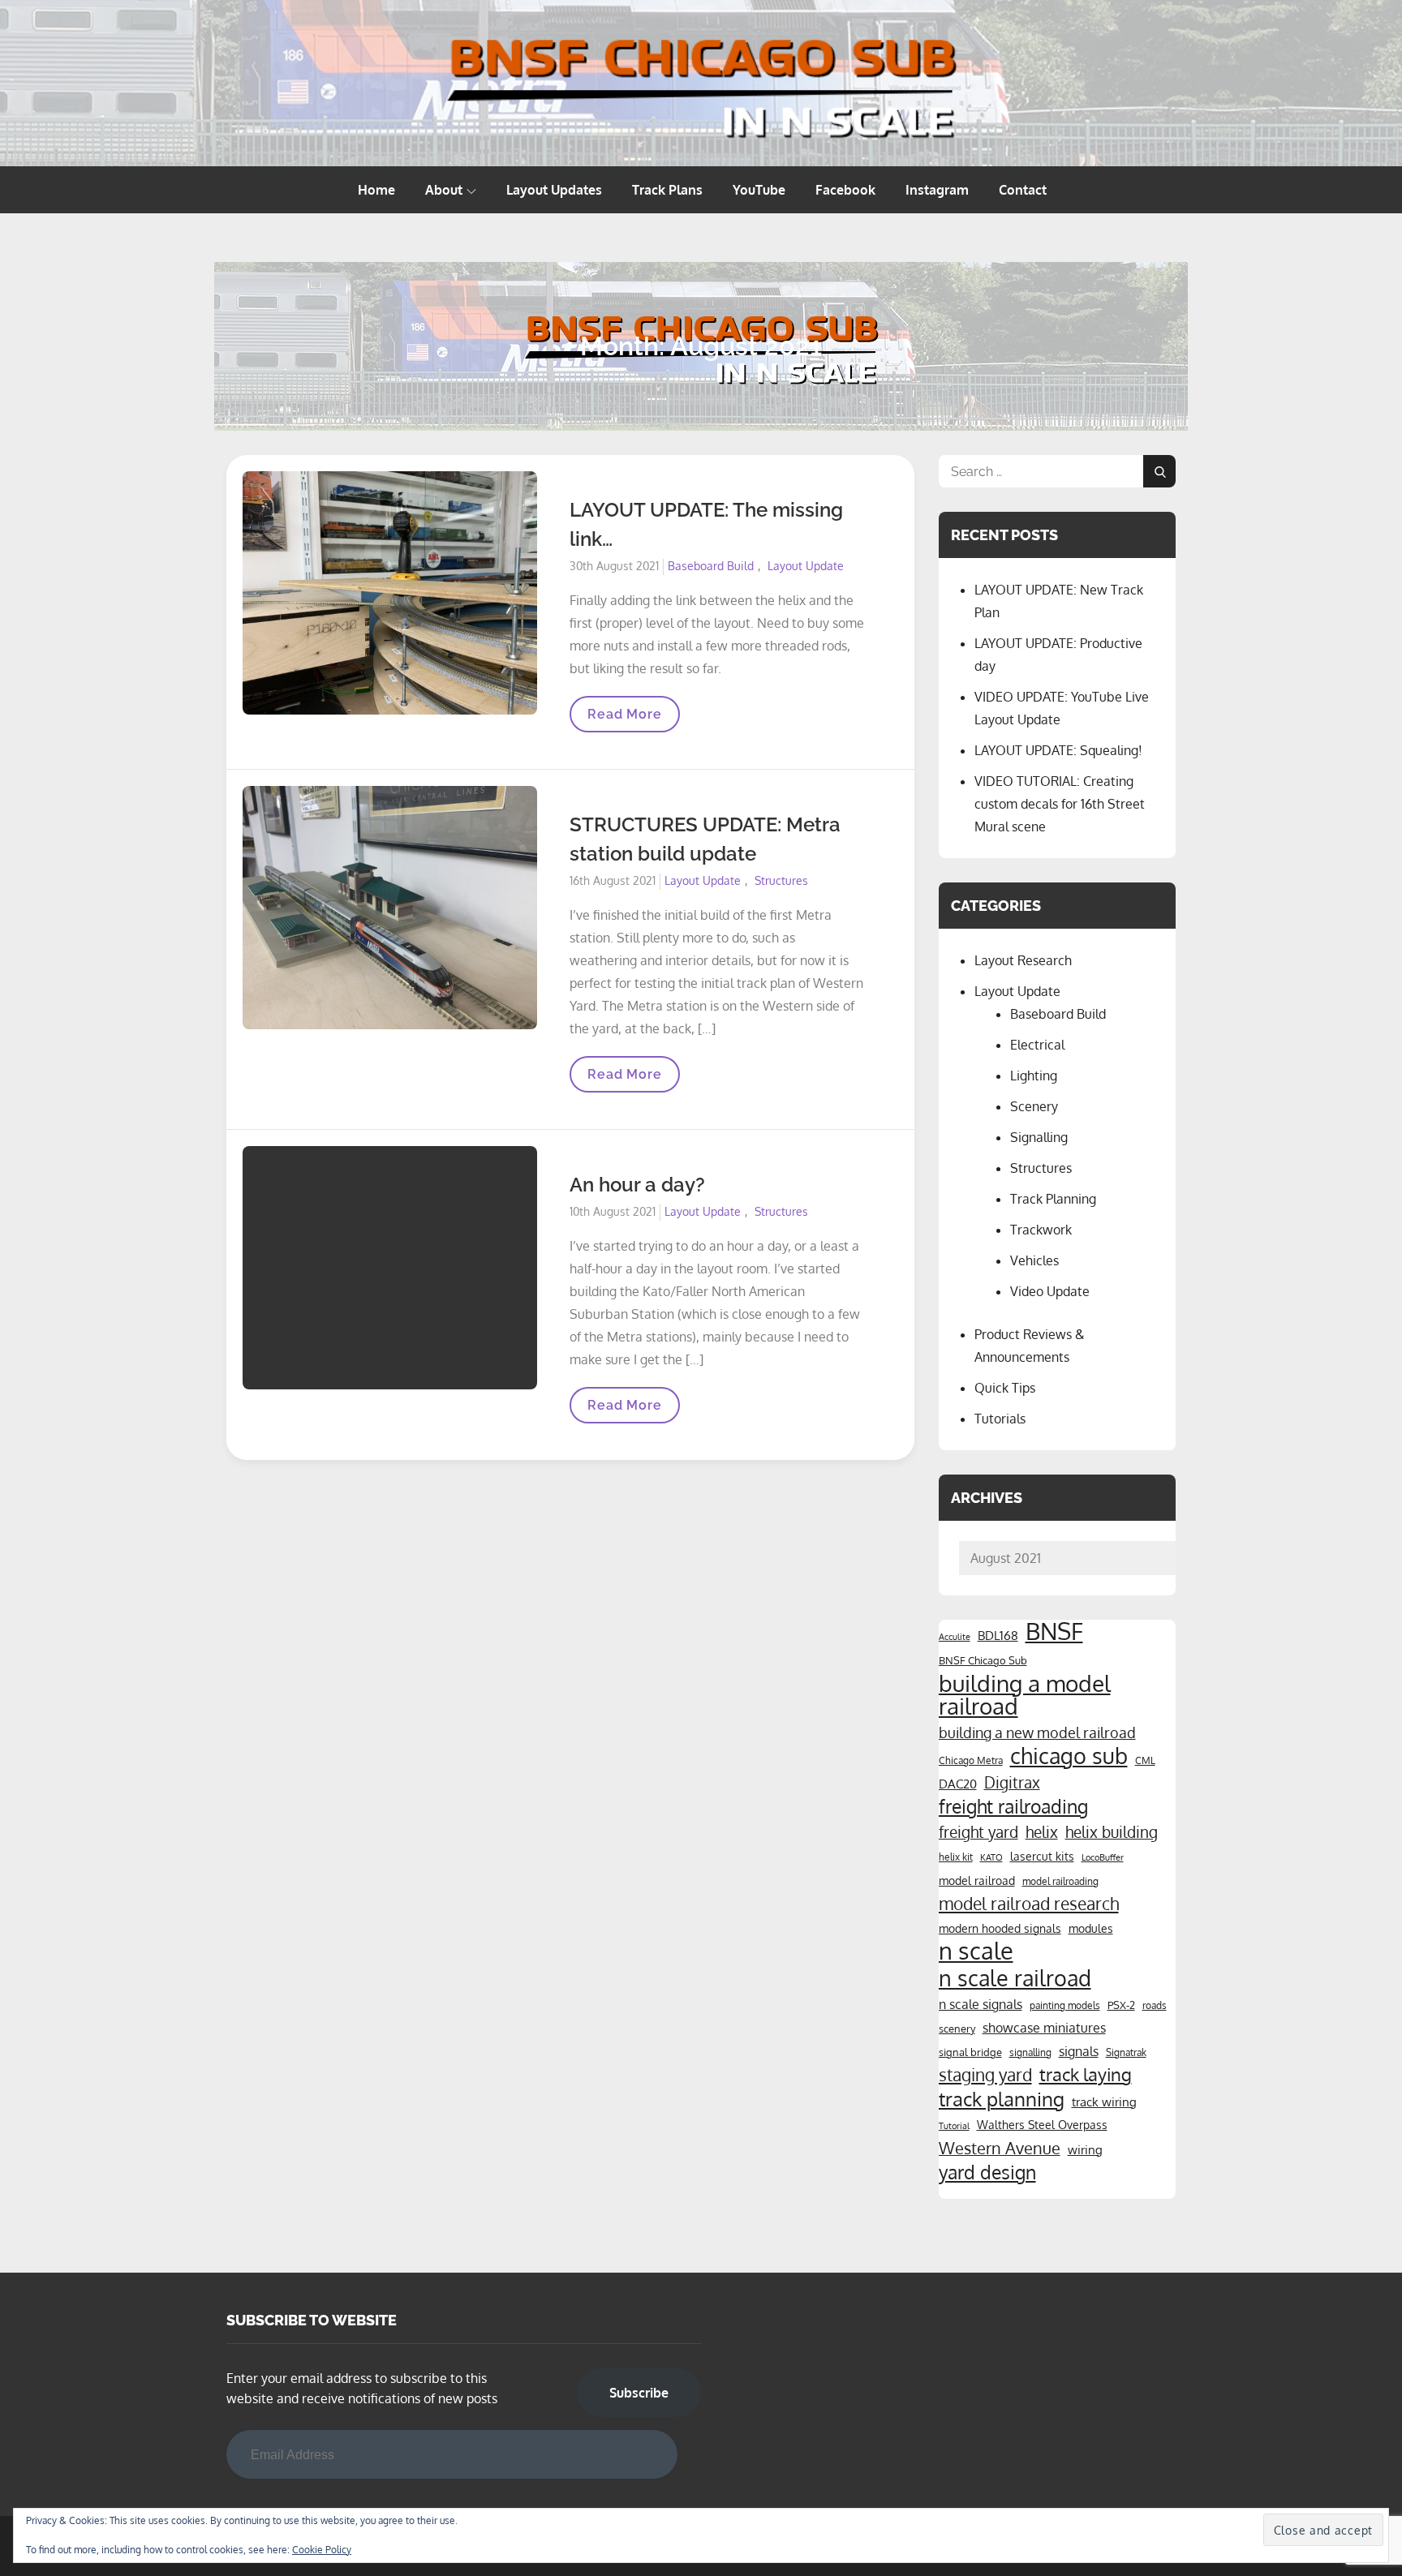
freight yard (978, 1831)
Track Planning (1053, 1199)
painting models (1065, 2005)
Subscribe (639, 2393)
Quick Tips (1005, 1388)
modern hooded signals (1000, 1928)
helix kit (956, 1857)
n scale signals (981, 2004)
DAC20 (958, 1784)
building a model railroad (1025, 1694)
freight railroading (1013, 1806)
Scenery (1034, 1106)
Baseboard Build (711, 566)
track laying (1086, 2074)
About (444, 190)
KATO (991, 1857)
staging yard (985, 2075)
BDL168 (998, 1635)
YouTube (759, 190)
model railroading (1060, 1881)
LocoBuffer (1103, 1857)
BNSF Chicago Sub (983, 1660)
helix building (1112, 1832)
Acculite (955, 1637)
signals (1079, 2051)
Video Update (1050, 1291)
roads (1155, 2005)
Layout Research (1023, 960)
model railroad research (1029, 1904)
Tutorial (954, 2126)
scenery (957, 2028)
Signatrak (1126, 2052)
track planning (1002, 2099)
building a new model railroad (1037, 1732)
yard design (987, 2172)
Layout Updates (554, 190)
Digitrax (1012, 1782)
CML (1145, 1760)
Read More (624, 719)
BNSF (1054, 1631)
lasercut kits (1042, 1856)
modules (1091, 1928)
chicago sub (1069, 1756)
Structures (781, 880)
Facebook (845, 190)
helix (1042, 1832)
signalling (1030, 2052)
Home (376, 190)
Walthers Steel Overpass (1042, 2124)
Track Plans (667, 190)
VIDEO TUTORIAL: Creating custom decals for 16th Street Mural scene (1060, 804)
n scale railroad (1015, 1977)
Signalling (1039, 1137)
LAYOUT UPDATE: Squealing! (1058, 750)
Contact (1023, 190)
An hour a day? (637, 1185)
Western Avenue (1000, 2148)
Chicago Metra (971, 1760)
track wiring (1104, 2102)
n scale (976, 1951)
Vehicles (1034, 1260)
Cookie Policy (322, 2550)
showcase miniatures (1044, 2028)
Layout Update (806, 566)
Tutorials (1000, 1419)
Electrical (1037, 1045)
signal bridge (970, 2052)
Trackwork (1041, 1230)
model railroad (977, 1880)
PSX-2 (1121, 2005)
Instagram (937, 190)
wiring (1085, 2149)
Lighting (1034, 1075)
